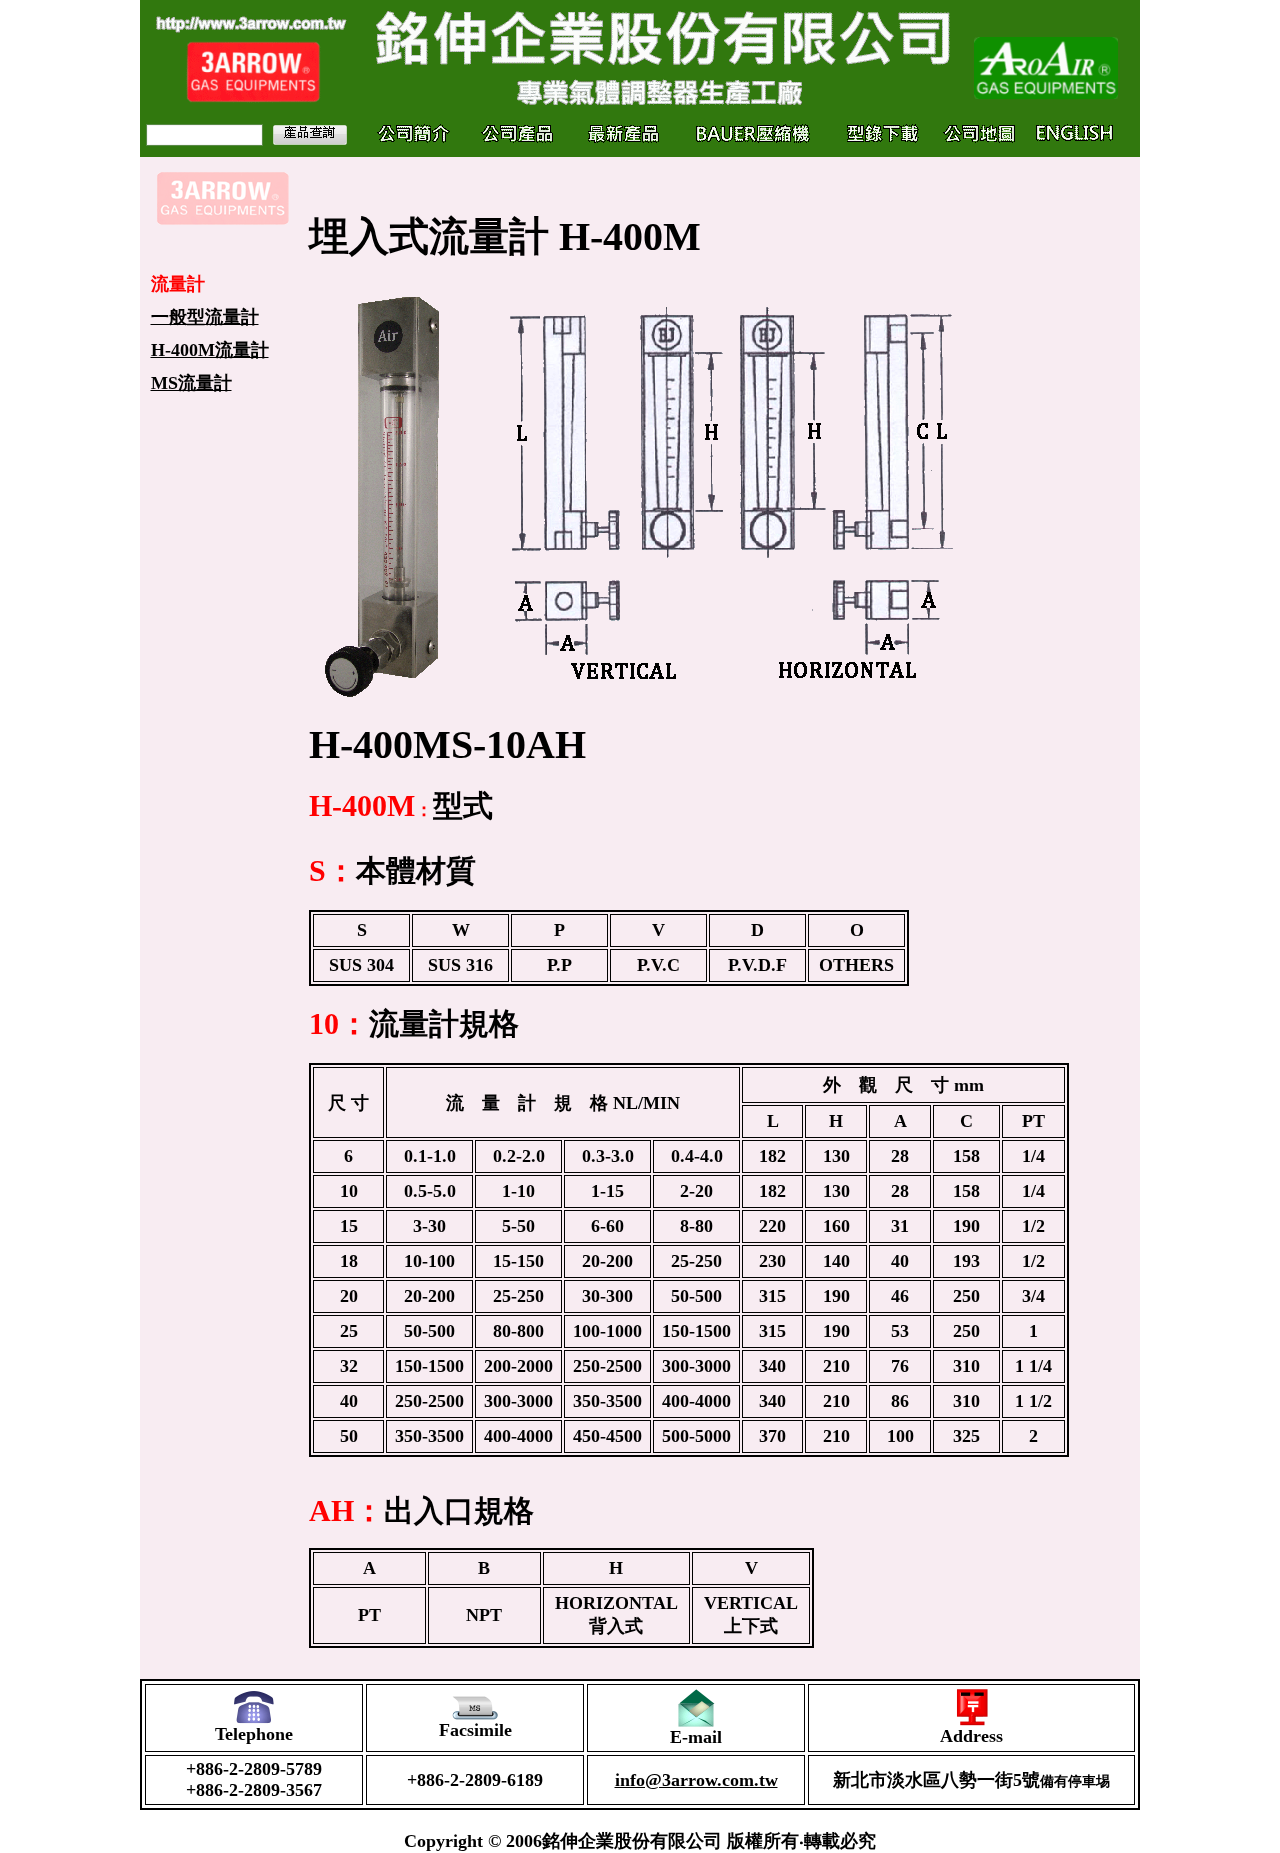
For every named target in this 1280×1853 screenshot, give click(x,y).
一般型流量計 (205, 317)
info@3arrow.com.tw (696, 1780)
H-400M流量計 (210, 350)
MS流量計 (191, 383)
